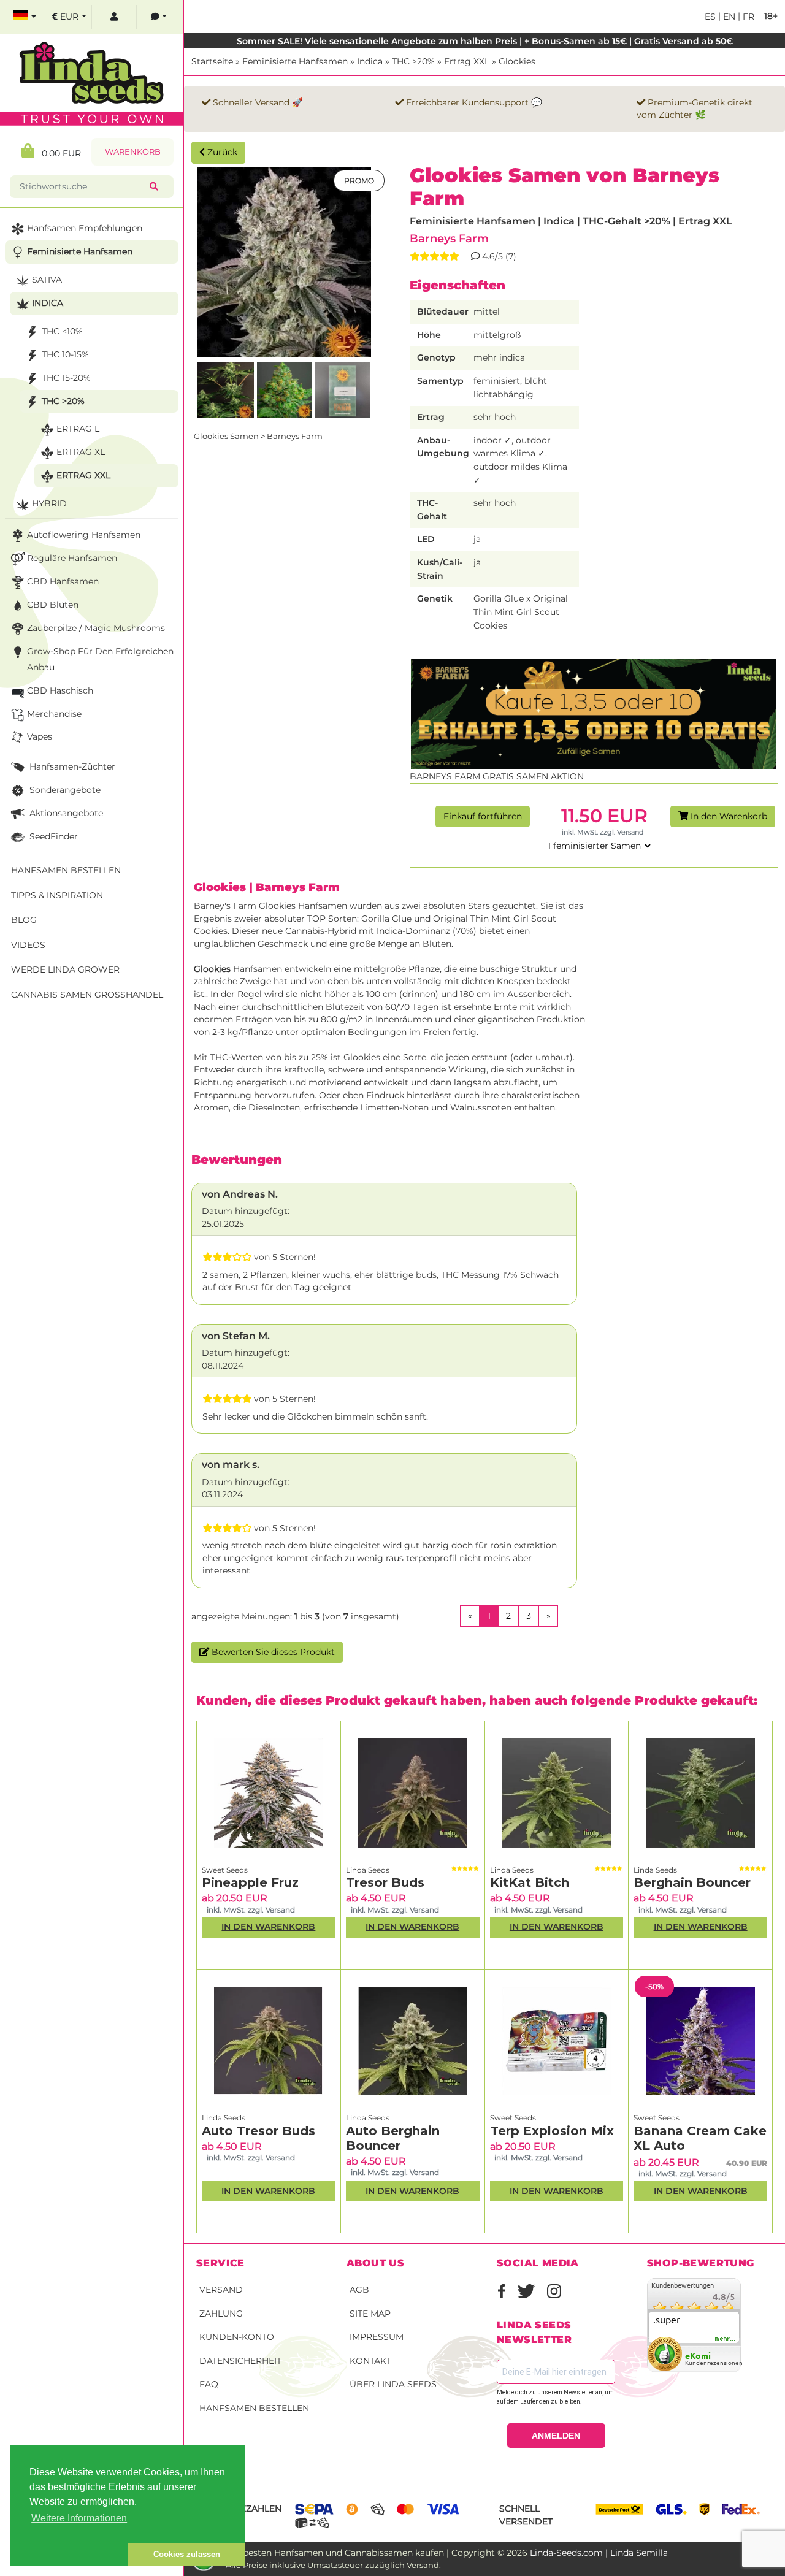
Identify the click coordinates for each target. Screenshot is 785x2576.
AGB (359, 2290)
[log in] (114, 17)
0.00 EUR (58, 153)
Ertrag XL (81, 452)
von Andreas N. (240, 1194)
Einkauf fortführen (483, 816)
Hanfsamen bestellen (254, 2408)
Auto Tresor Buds (258, 2131)
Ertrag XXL (467, 61)
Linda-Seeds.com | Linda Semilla (599, 2553)
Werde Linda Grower (65, 969)
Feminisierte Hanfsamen (295, 61)
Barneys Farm (449, 238)
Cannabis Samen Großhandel (87, 995)
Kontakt (370, 2361)
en (728, 17)
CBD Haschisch (60, 690)
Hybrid (49, 503)
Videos (28, 945)
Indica (370, 61)
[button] (69, 2555)
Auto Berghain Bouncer (393, 2138)
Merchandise (54, 714)
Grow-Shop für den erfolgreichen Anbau (100, 659)
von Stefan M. (236, 1336)
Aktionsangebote (65, 813)
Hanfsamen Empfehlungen (85, 228)
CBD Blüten (53, 605)
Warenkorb (133, 152)
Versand (221, 2290)
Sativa (47, 280)
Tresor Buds (385, 1882)
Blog (24, 920)
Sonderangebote (64, 790)
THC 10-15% (65, 354)
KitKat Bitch (530, 1882)
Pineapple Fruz (250, 1882)
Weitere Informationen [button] (79, 2518)
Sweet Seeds (225, 1870)
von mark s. (231, 1465)
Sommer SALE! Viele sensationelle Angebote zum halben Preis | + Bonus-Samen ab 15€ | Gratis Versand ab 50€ (485, 41)
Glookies (517, 61)
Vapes (40, 736)
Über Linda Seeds (393, 2384)
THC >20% (413, 61)
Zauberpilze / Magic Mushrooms (96, 628)
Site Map (370, 2314)
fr (747, 17)
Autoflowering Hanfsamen (84, 535)
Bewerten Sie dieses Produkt (272, 1652)
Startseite (212, 61)
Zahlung (221, 2314)
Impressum (377, 2337)
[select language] (25, 17)
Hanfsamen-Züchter (71, 766)
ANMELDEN (556, 2436)
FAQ (209, 2384)
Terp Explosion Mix (552, 2131)
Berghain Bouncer (692, 1882)
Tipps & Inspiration (57, 895)
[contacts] (159, 17)
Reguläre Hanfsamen (72, 558)
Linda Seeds (368, 1870)
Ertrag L (78, 429)
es (710, 17)
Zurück (221, 152)
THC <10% (62, 331)
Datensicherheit (240, 2361)
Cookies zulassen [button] (187, 2554)
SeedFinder (52, 836)
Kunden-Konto (237, 2337)
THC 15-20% (66, 378)
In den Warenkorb (728, 816)
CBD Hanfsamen (63, 581)
